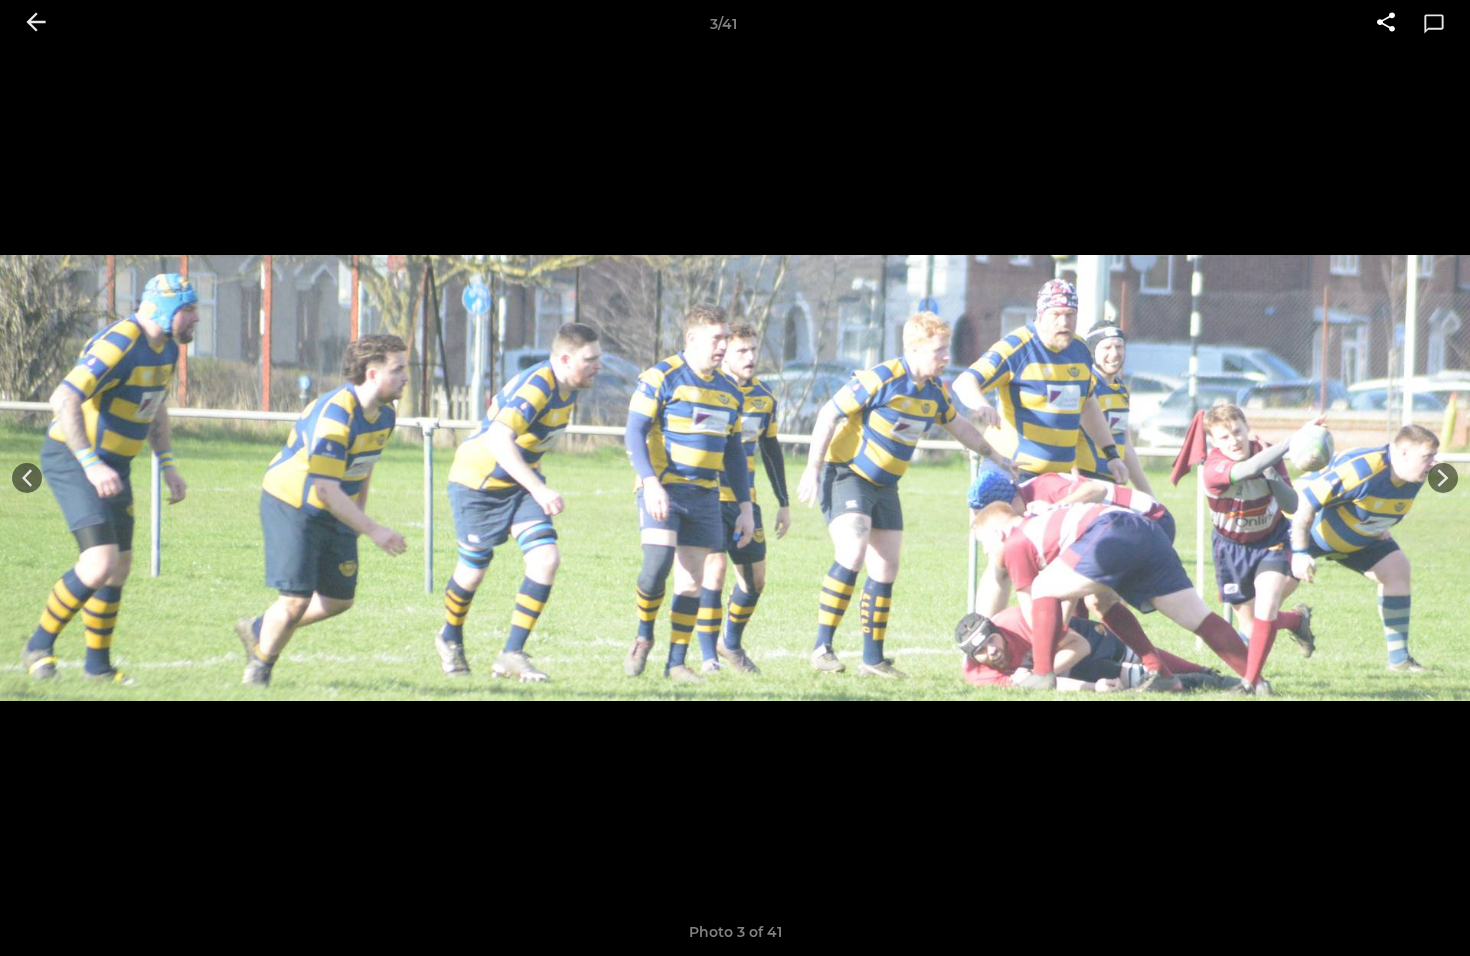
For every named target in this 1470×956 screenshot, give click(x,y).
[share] (1386, 24)
